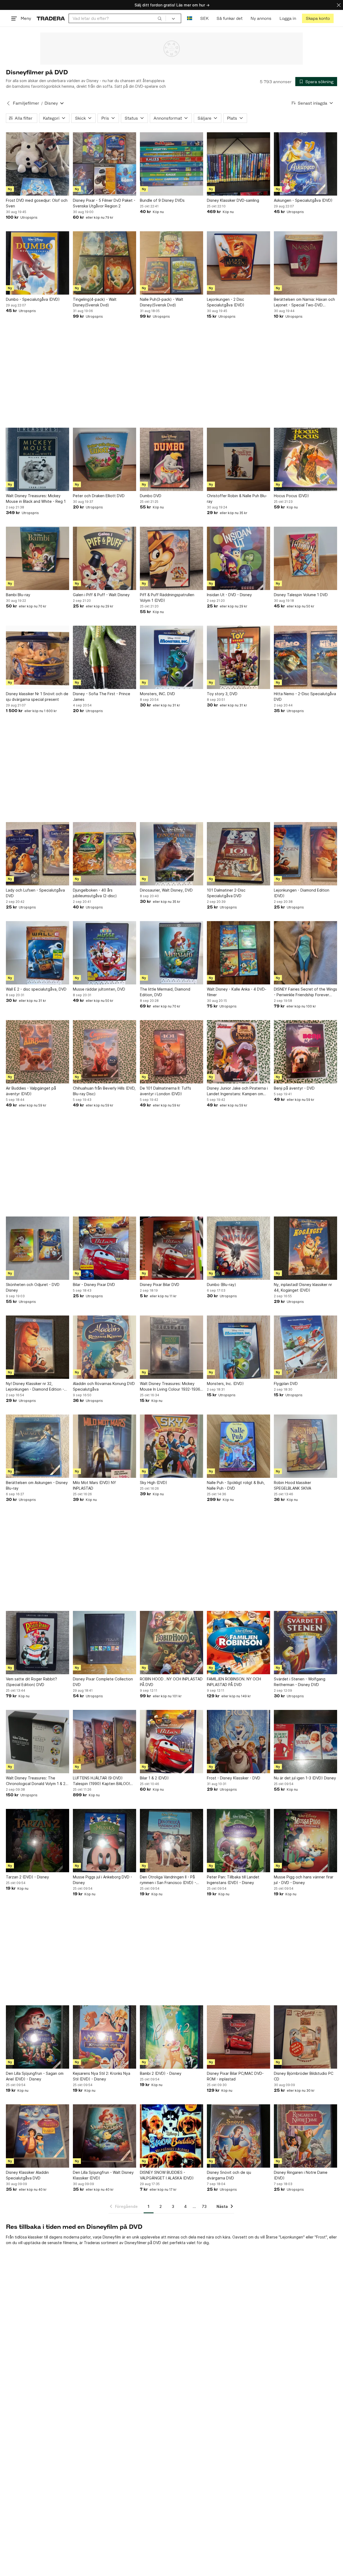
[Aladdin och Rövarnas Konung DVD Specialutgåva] (105, 1347)
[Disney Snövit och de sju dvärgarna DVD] (238, 2136)
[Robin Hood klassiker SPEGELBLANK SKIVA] (305, 1446)
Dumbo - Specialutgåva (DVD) (33, 299)
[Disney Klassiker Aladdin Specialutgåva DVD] (38, 2136)
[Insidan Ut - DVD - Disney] (238, 558)
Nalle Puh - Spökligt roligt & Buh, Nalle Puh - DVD (236, 1485)
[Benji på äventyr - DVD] (305, 1052)
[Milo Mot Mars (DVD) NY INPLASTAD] (105, 1446)
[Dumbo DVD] (171, 459)
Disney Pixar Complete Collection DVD (103, 1682)
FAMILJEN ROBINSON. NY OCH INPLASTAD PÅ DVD (234, 1682)
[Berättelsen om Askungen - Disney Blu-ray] (38, 1446)
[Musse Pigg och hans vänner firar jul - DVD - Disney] (305, 1841)
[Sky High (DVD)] (171, 1446)
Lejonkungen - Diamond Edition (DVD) (302, 893)
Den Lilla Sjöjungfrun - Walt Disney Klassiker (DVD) (103, 2175)
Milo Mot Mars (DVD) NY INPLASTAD (94, 1485)
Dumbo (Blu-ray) (221, 1285)
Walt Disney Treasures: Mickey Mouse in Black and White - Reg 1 (36, 499)
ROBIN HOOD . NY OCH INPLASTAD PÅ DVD (171, 1682)
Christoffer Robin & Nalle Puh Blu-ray (237, 499)
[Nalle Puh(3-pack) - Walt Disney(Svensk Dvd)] (171, 263)
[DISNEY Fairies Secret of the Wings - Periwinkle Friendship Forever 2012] (305, 953)
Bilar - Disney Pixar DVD (94, 1285)
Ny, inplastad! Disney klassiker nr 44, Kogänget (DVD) (303, 1287)
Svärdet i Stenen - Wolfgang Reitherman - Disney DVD (300, 1682)
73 (204, 2206)
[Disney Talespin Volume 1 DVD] (305, 558)
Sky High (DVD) (154, 1483)
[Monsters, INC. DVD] (171, 657)
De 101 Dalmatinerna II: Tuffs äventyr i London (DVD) (165, 1091)
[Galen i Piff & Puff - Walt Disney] (105, 558)
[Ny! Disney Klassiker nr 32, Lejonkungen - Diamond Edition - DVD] (38, 1347)
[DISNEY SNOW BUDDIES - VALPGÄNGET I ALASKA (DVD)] (171, 2136)
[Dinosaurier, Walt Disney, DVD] (171, 854)
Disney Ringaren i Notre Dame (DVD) (301, 2175)
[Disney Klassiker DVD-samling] (238, 164)
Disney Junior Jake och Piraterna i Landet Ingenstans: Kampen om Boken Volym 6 (237, 1091)
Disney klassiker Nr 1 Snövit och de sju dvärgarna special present (37, 697)
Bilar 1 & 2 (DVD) (154, 1778)
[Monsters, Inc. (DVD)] (238, 1347)
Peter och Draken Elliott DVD (99, 496)
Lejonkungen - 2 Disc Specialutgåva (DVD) (226, 302)
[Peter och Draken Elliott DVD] (105, 459)
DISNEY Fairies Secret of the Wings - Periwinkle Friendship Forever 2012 (305, 992)
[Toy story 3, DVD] (238, 657)
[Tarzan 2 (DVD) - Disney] (38, 1841)
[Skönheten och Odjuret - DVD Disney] (38, 1248)
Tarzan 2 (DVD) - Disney (27, 1877)
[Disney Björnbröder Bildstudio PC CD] (305, 2037)
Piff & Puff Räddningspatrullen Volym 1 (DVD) (167, 598)
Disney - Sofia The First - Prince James (102, 697)
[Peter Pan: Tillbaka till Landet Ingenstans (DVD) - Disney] (238, 1841)
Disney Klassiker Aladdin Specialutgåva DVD (27, 2175)
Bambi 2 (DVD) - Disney (161, 2073)
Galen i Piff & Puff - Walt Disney (101, 595)
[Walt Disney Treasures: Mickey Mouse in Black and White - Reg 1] (38, 459)
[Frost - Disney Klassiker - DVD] (238, 1742)
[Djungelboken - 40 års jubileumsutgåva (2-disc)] (105, 854)
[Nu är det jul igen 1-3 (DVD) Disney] (305, 1742)
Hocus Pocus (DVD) (291, 496)
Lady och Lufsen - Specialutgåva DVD (35, 893)
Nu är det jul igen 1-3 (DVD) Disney (305, 1778)
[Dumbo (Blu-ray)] (238, 1248)
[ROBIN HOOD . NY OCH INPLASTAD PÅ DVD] (171, 1643)
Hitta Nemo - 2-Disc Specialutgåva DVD (305, 697)
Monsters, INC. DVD (157, 694)
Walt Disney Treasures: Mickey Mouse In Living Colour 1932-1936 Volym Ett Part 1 (170, 1387)
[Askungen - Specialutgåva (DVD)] (305, 164)
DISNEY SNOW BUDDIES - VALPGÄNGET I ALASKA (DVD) (167, 2175)
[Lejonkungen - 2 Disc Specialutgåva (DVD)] (238, 263)
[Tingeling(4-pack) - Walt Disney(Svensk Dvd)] (105, 263)
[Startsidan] (51, 18)
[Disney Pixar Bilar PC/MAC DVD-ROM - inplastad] (238, 2037)
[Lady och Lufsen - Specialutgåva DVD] (38, 854)
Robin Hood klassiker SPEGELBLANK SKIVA (292, 1485)
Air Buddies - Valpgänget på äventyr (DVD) (31, 1091)
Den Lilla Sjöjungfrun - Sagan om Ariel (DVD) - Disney (35, 2076)
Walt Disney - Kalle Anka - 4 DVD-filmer (237, 992)
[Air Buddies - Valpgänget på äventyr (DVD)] (38, 1052)
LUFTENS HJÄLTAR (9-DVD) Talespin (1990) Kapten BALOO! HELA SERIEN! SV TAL (101, 1781)
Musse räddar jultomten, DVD (99, 989)
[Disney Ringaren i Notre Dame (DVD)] (305, 2136)
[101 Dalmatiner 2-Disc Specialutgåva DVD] (238, 854)
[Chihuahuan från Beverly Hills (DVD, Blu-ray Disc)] (105, 1052)
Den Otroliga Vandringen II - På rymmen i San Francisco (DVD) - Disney (168, 1880)
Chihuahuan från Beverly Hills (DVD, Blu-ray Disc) (104, 1091)
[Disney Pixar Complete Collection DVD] (105, 1643)
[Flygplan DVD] (305, 1347)
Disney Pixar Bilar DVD (160, 1285)
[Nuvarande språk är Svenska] (190, 18)
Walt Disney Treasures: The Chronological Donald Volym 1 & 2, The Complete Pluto (36, 1781)
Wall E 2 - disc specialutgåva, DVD (36, 989)
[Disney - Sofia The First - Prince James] (105, 657)
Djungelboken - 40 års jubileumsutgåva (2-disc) (95, 893)
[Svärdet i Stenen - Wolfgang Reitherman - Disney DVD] (305, 1643)
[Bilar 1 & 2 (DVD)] (171, 1742)
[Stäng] (339, 5)
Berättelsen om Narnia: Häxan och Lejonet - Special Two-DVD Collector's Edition (304, 302)
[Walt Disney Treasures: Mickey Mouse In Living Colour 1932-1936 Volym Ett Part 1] (171, 1347)
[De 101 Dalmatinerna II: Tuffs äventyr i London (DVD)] (171, 1052)
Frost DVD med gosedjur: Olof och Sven (37, 203)
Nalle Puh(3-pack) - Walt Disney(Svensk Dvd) (162, 302)
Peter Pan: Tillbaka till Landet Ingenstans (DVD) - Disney (233, 1880)
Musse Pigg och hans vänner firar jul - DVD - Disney (304, 1880)
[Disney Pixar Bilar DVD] (171, 1248)
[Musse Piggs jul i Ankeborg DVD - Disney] (105, 1841)
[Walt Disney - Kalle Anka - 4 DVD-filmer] (238, 953)
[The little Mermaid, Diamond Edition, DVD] (171, 953)
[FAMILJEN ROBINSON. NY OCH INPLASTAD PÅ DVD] (238, 1643)
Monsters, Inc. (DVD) (225, 1384)
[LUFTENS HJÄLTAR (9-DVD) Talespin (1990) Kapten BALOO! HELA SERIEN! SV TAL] (105, 1742)
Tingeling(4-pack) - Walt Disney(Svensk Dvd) (95, 302)
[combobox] (117, 18)
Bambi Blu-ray (18, 595)
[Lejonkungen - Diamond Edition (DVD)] (305, 854)
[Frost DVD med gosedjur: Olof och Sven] (38, 164)
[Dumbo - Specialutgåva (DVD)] (38, 263)
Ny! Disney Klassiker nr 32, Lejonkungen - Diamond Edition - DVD (35, 1387)
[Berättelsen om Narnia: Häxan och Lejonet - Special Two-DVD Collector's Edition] (305, 263)
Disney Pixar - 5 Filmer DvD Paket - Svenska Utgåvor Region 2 (104, 203)
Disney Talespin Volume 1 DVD (301, 595)
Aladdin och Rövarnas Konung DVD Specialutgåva (104, 1386)
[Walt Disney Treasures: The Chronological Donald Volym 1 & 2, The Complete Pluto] (38, 1742)
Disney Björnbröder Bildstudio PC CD (304, 2076)
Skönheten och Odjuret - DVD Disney (33, 1287)
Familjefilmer (26, 103)
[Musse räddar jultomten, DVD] (105, 953)
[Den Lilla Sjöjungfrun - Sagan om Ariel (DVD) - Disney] (38, 2037)
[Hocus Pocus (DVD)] (305, 459)
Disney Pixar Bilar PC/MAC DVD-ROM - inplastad (235, 2076)
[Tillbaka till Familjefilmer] (8, 103)
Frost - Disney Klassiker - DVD (234, 1778)
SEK (204, 18)
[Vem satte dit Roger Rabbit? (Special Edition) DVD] (38, 1643)
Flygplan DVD (286, 1384)
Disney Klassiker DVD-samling (233, 200)
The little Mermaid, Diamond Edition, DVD (165, 992)
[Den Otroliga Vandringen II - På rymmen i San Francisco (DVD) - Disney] (171, 1841)
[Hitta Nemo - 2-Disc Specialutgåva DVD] (305, 657)
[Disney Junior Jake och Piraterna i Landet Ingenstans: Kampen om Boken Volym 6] (238, 1052)
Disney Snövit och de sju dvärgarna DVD (229, 2175)
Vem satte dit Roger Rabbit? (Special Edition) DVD (31, 1682)
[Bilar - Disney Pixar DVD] (105, 1248)
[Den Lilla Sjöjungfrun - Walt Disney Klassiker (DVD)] (105, 2136)
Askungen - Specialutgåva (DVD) (303, 200)
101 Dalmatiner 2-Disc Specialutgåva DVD (226, 893)
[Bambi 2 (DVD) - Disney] (171, 2037)
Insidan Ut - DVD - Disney (229, 595)
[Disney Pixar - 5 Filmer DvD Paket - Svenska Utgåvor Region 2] (105, 164)
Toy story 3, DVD (222, 694)
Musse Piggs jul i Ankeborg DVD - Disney (102, 1880)
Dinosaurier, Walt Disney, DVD (166, 890)
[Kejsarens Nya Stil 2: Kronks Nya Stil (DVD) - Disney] (105, 2037)
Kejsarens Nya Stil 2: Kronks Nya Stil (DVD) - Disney (102, 2076)
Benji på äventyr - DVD (294, 1088)
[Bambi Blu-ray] (38, 558)
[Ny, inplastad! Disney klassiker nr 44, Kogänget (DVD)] (305, 1248)
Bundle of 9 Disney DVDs (162, 200)
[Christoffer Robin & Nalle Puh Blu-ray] (238, 459)
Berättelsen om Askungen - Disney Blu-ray (37, 1485)
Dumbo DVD (151, 496)
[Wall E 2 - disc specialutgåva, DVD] (38, 953)
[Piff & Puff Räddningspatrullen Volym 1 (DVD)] (171, 558)
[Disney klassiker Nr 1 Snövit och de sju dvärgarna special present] (38, 657)
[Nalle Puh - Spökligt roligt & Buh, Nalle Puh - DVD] (238, 1446)
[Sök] (160, 18)
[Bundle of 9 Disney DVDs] (171, 164)
